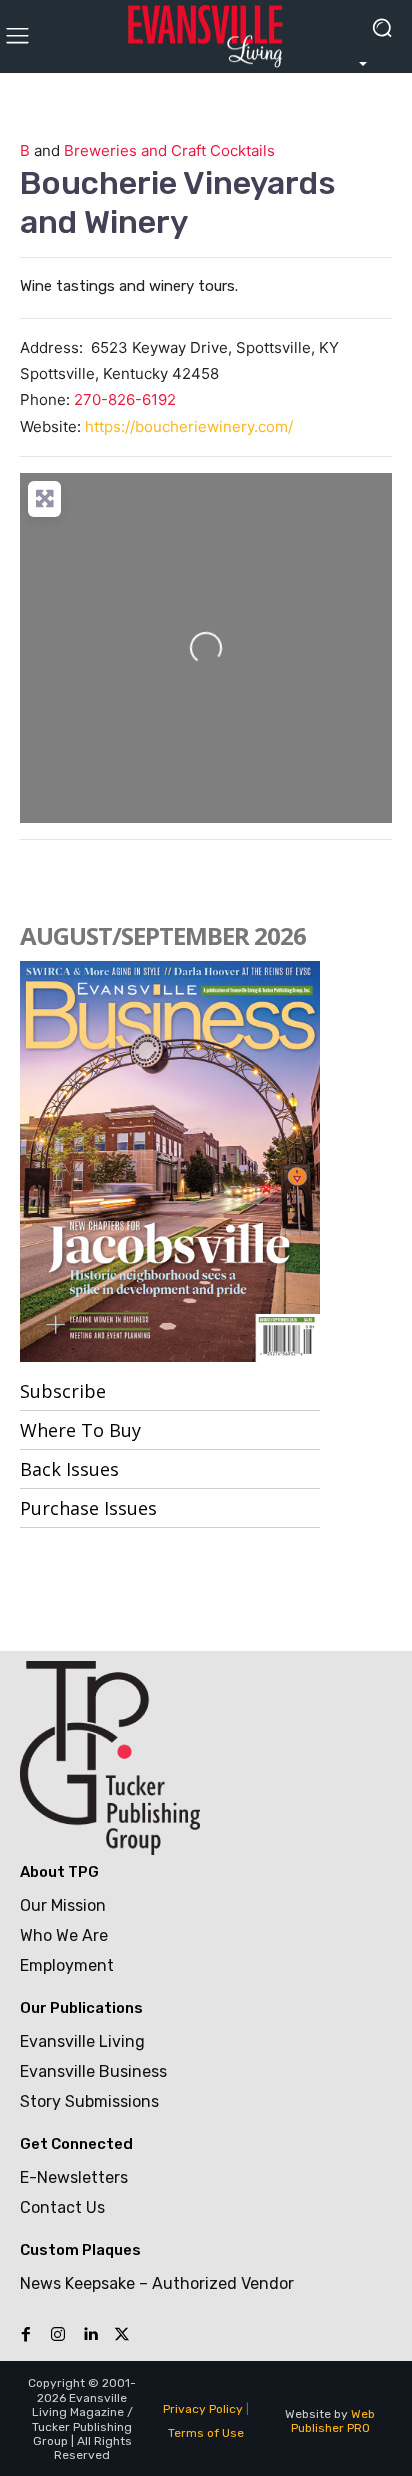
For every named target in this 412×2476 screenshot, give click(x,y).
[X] (122, 2335)
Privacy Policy (203, 2409)
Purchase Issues (88, 1508)
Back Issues (69, 1469)
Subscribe (63, 1391)
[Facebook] (26, 2335)
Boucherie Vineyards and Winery (178, 202)
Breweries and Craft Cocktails (169, 150)
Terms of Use (206, 2433)
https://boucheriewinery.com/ (189, 426)
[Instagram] (58, 2335)
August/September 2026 (163, 935)
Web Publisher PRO (333, 2421)
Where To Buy (80, 1430)
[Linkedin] (90, 2335)
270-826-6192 (125, 399)
